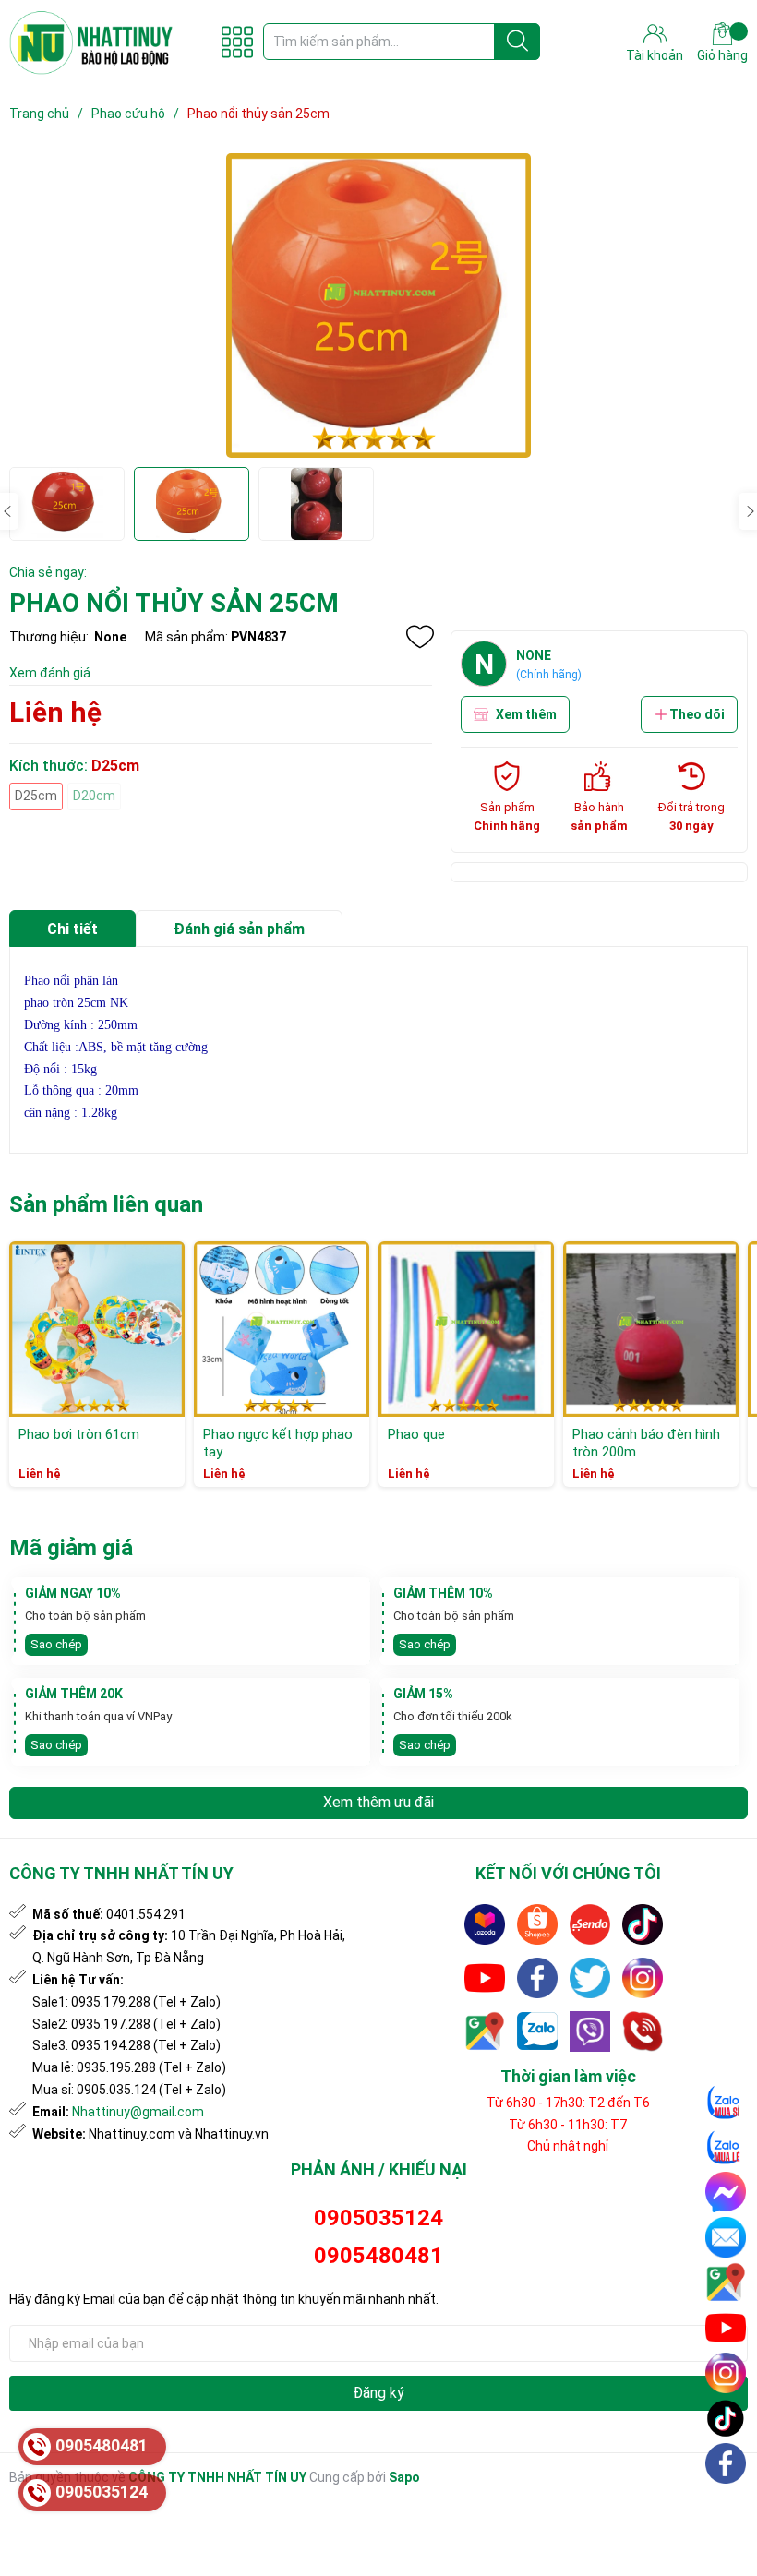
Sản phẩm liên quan (106, 1204)
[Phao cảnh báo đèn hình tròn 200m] (651, 1329)
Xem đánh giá (50, 673)
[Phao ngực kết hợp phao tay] (282, 1329)
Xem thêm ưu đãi (378, 1802)
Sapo (404, 2477)
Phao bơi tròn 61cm (79, 1434)
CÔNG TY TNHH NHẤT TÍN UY (217, 2477)
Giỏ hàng (722, 55)
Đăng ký (378, 2393)
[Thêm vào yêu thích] (420, 637)
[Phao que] (466, 1329)
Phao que (416, 1434)
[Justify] (517, 42)
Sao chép (56, 1644)
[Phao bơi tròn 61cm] (97, 1329)
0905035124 (378, 2218)
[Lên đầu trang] (727, 2507)
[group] (378, 306)
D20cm (94, 796)
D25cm (36, 796)
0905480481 (378, 2256)
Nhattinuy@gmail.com (138, 2112)
